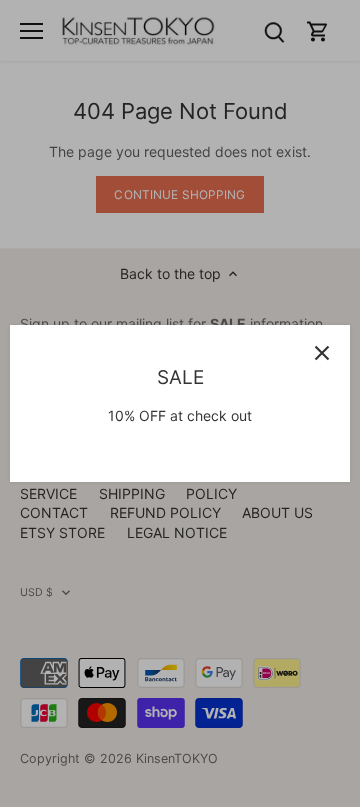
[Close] (322, 353)
